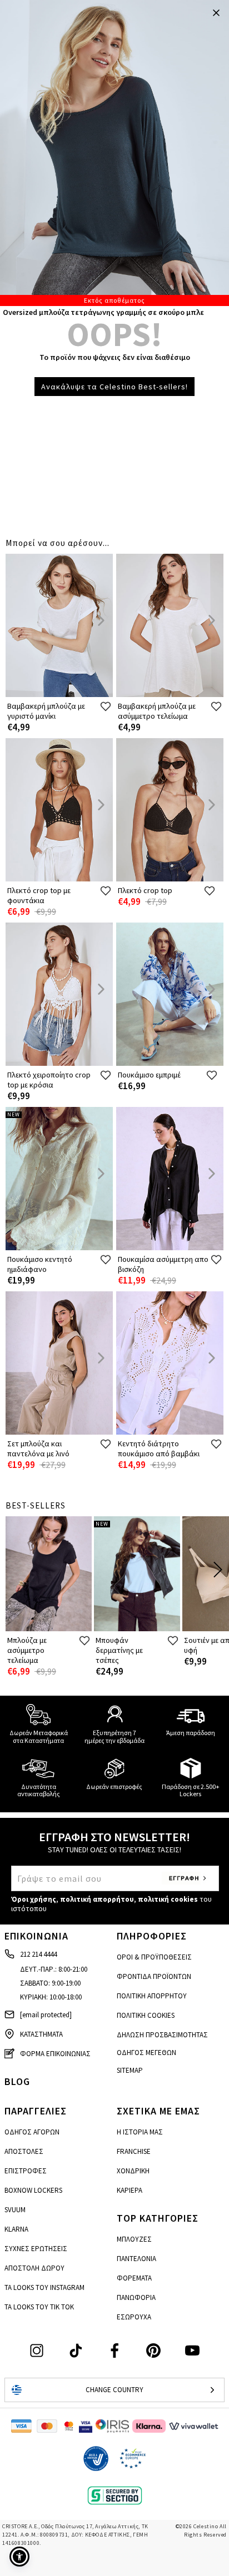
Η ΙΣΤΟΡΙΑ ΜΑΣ (140, 2132)
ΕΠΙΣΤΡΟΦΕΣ (26, 2171)
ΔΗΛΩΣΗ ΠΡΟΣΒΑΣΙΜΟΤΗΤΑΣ (162, 2035)
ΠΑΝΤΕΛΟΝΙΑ (136, 2259)
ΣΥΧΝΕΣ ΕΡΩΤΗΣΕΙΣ (36, 2249)
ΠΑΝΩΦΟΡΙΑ (136, 2297)
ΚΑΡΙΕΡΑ (130, 2190)
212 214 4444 (38, 1954)
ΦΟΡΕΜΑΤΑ (134, 2278)
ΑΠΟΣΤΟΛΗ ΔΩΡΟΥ (34, 2268)
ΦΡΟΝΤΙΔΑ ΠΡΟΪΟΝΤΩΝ (154, 1976)
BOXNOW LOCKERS (33, 2190)
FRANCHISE (134, 2151)
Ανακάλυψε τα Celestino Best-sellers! (114, 387)
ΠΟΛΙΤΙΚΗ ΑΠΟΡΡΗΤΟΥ (152, 1996)
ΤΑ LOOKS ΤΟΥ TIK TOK (39, 2307)
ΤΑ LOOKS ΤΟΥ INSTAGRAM (44, 2287)
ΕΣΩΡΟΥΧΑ (134, 2317)
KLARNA (16, 2229)
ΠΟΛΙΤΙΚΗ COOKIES (146, 2015)
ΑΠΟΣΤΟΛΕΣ (24, 2151)
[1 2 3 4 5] (114, 153)
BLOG (17, 2081)
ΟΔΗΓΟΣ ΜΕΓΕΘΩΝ (146, 2053)
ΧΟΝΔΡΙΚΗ (133, 2171)
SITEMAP (130, 2070)
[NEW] (59, 1248)
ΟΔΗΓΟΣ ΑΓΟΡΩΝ (32, 2132)
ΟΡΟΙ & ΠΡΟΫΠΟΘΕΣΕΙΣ (154, 1957)
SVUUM (15, 2210)
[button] (19, 2557)
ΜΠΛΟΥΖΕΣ (134, 2239)
